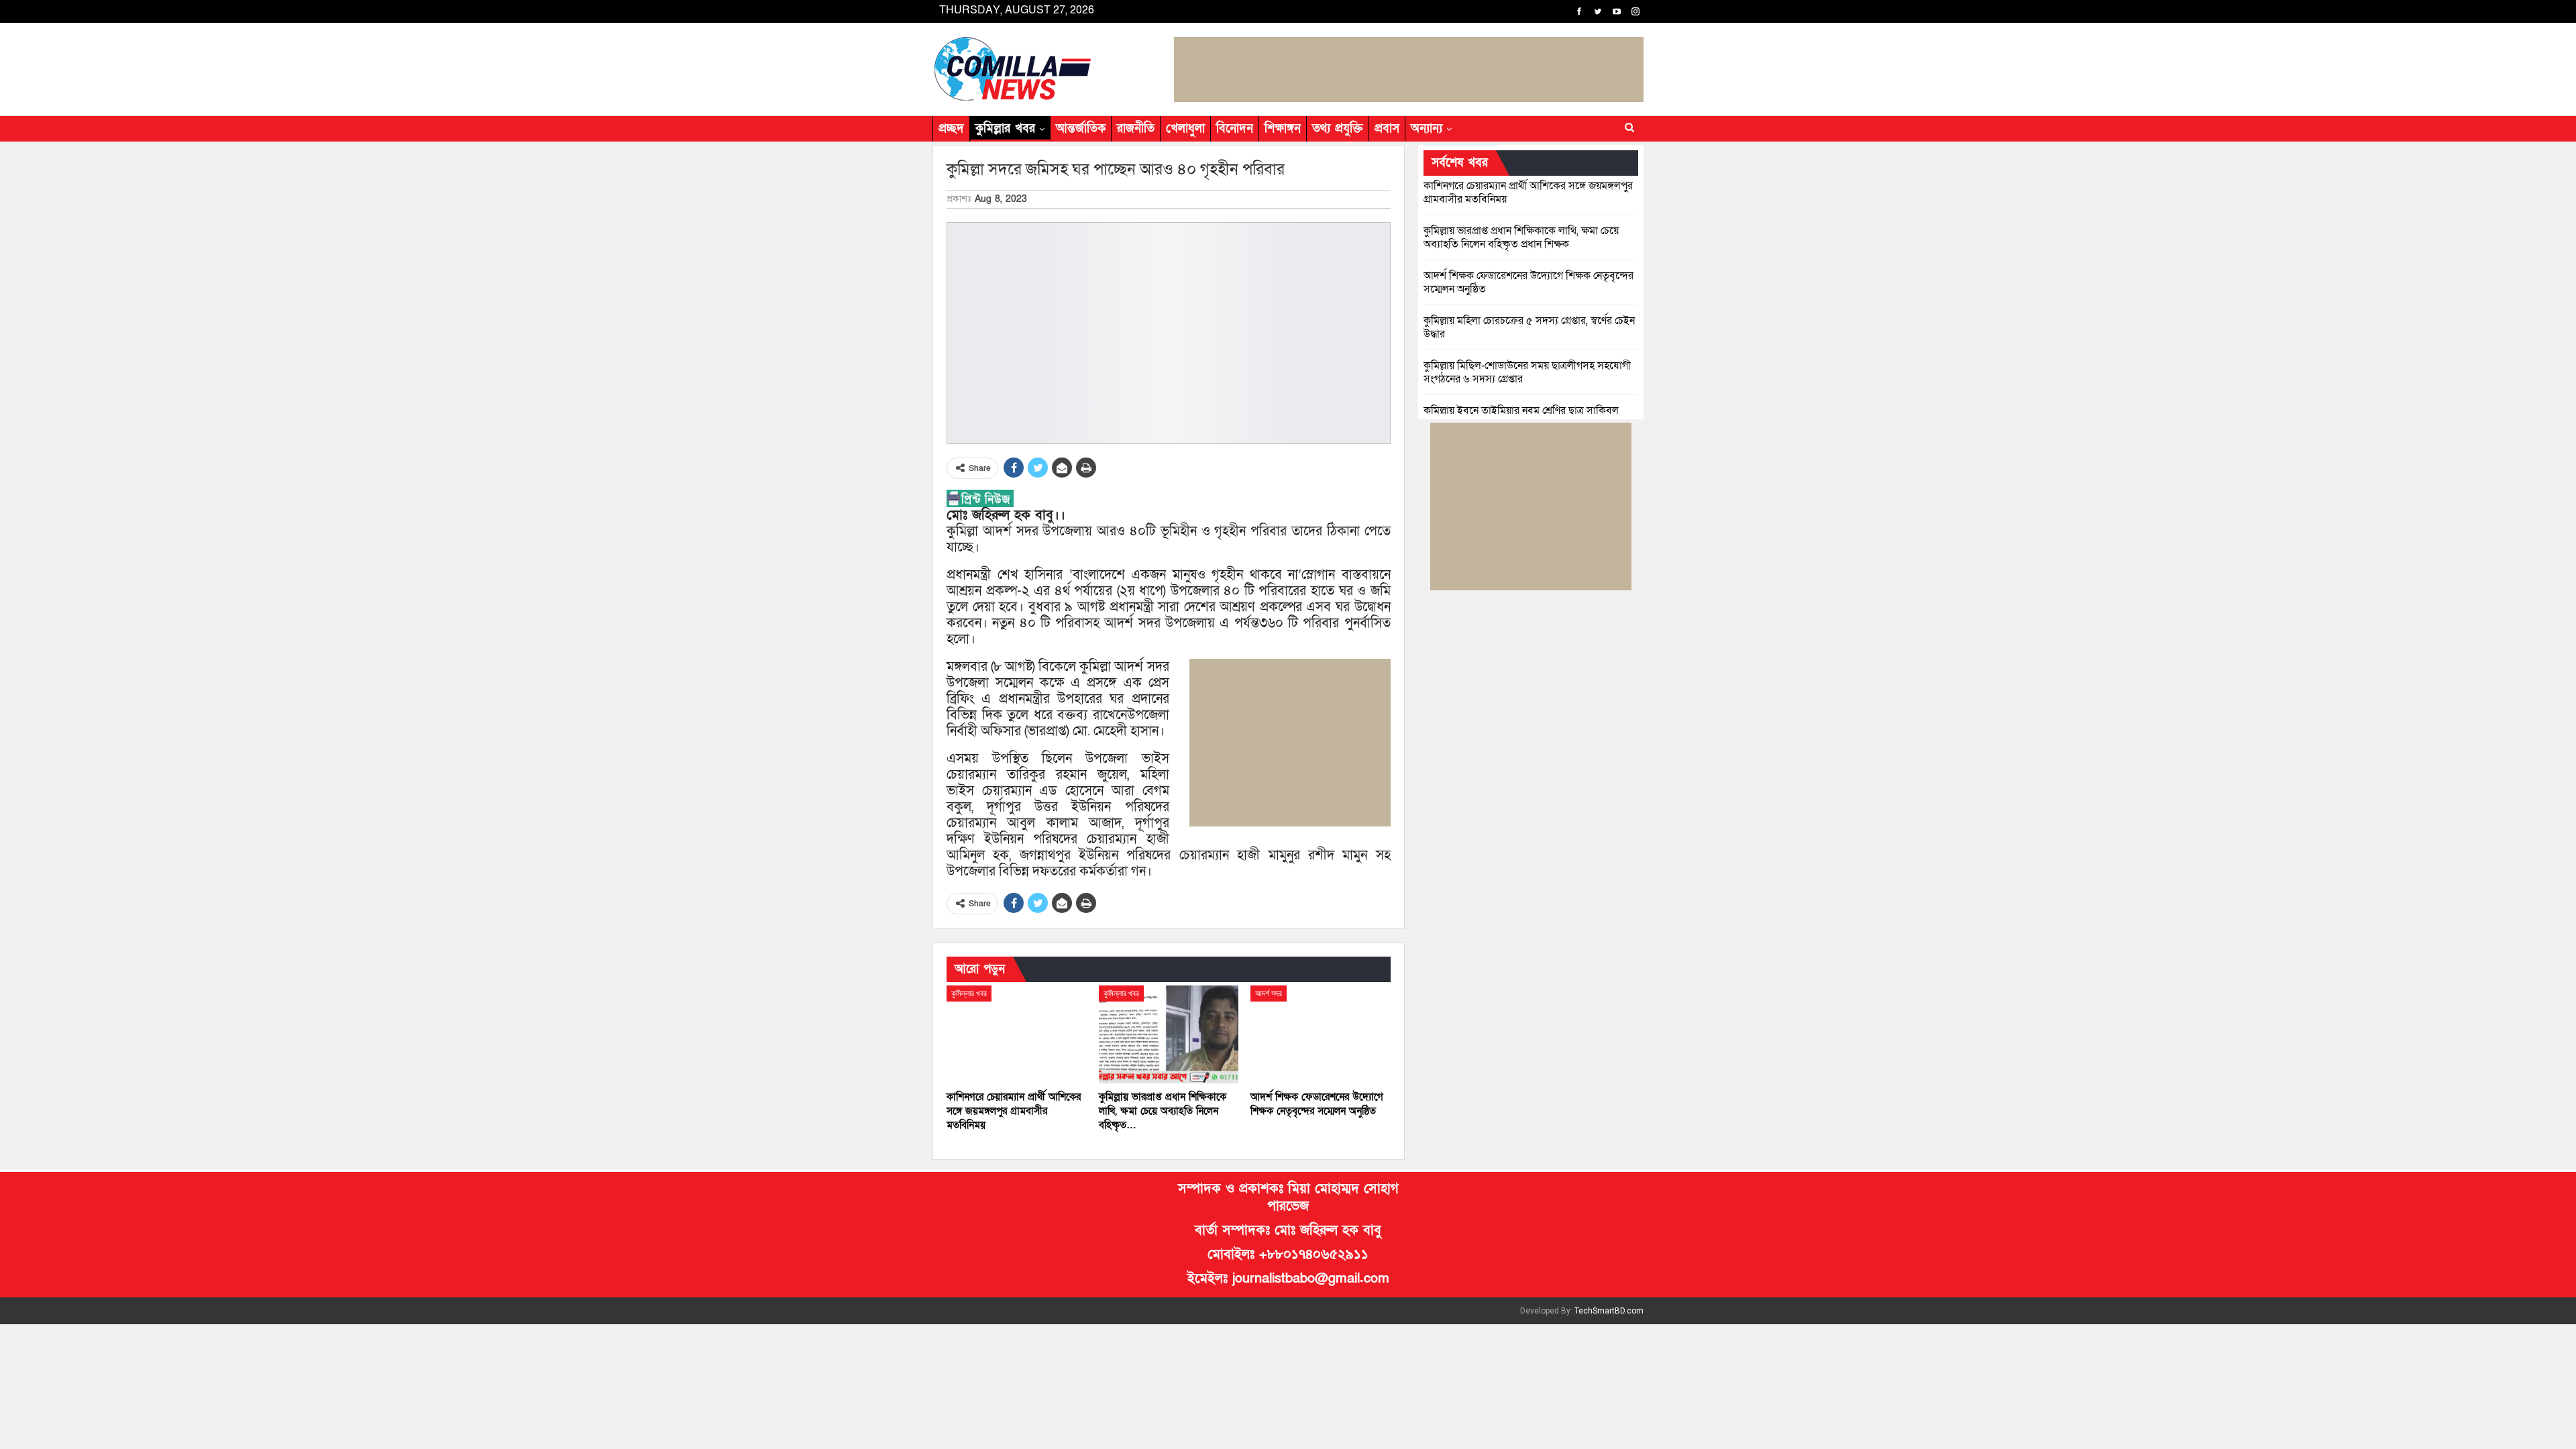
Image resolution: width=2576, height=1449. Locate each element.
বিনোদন (1235, 128)
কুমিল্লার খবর (1005, 128)
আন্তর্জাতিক (1081, 128)
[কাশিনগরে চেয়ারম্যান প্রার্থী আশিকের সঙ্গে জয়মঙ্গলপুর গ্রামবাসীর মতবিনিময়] (1017, 1034)
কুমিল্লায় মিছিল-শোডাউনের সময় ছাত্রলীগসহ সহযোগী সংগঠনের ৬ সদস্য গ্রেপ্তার (1527, 372)
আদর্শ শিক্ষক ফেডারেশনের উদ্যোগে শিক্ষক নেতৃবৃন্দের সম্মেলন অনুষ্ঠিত (1528, 282)
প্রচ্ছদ (951, 128)
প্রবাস (1387, 128)
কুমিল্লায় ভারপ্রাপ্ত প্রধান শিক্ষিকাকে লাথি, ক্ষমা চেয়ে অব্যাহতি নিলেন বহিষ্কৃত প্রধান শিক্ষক (1521, 237)
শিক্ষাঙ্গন (1283, 128)
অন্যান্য (1427, 128)
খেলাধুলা (1185, 128)
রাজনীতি (1136, 128)
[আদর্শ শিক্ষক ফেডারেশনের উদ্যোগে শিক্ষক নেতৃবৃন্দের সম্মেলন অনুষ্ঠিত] (1321, 1034)
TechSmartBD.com (1609, 1311)
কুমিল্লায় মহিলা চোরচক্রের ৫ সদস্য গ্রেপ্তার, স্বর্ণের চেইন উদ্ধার (1529, 327)
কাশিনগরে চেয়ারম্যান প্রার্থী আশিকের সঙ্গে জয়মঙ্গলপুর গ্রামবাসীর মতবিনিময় (1528, 193)
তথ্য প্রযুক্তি (1338, 128)
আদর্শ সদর (1269, 994)
